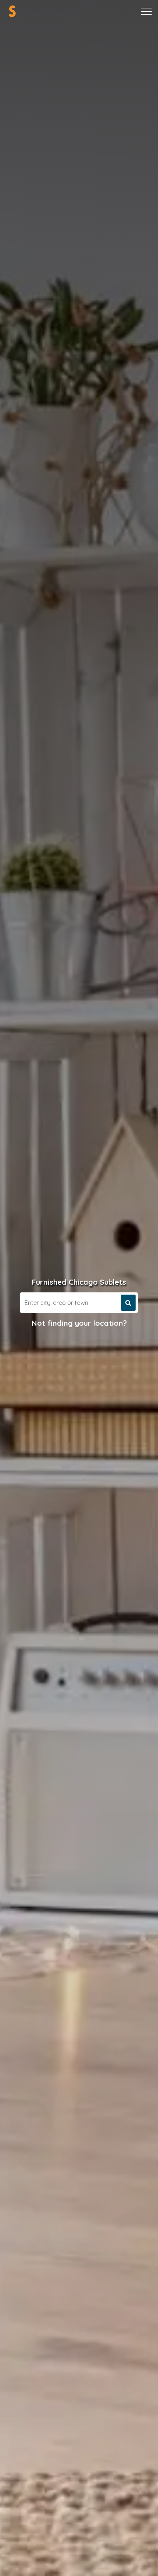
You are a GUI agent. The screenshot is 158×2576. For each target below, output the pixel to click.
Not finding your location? (79, 1323)
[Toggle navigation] (146, 11)
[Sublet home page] (12, 11)
